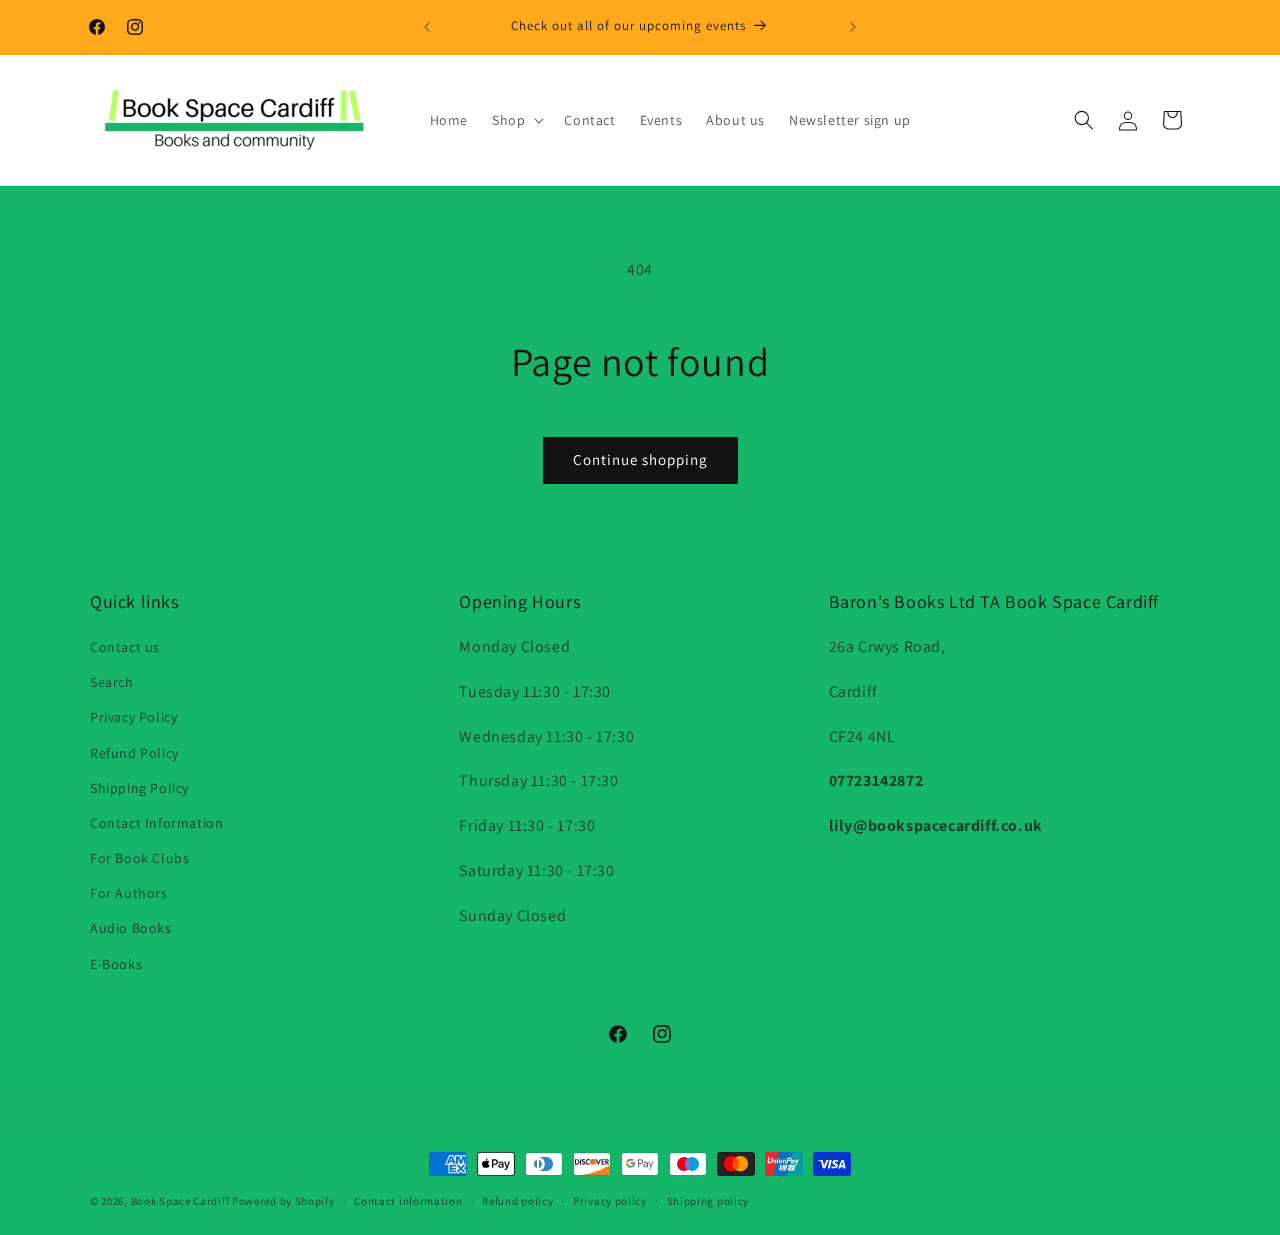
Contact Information (156, 823)
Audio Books (131, 928)
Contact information (408, 1201)
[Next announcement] (853, 27)
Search (112, 682)
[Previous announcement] (427, 27)
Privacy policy (610, 1201)
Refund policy (517, 1201)
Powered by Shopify (283, 1201)
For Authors (129, 893)
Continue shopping (640, 459)
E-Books (116, 964)
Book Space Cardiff (180, 1201)
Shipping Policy (139, 788)
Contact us (125, 647)
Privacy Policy (133, 717)
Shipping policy (708, 1201)
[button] (516, 120)
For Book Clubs (139, 858)
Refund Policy (134, 753)
